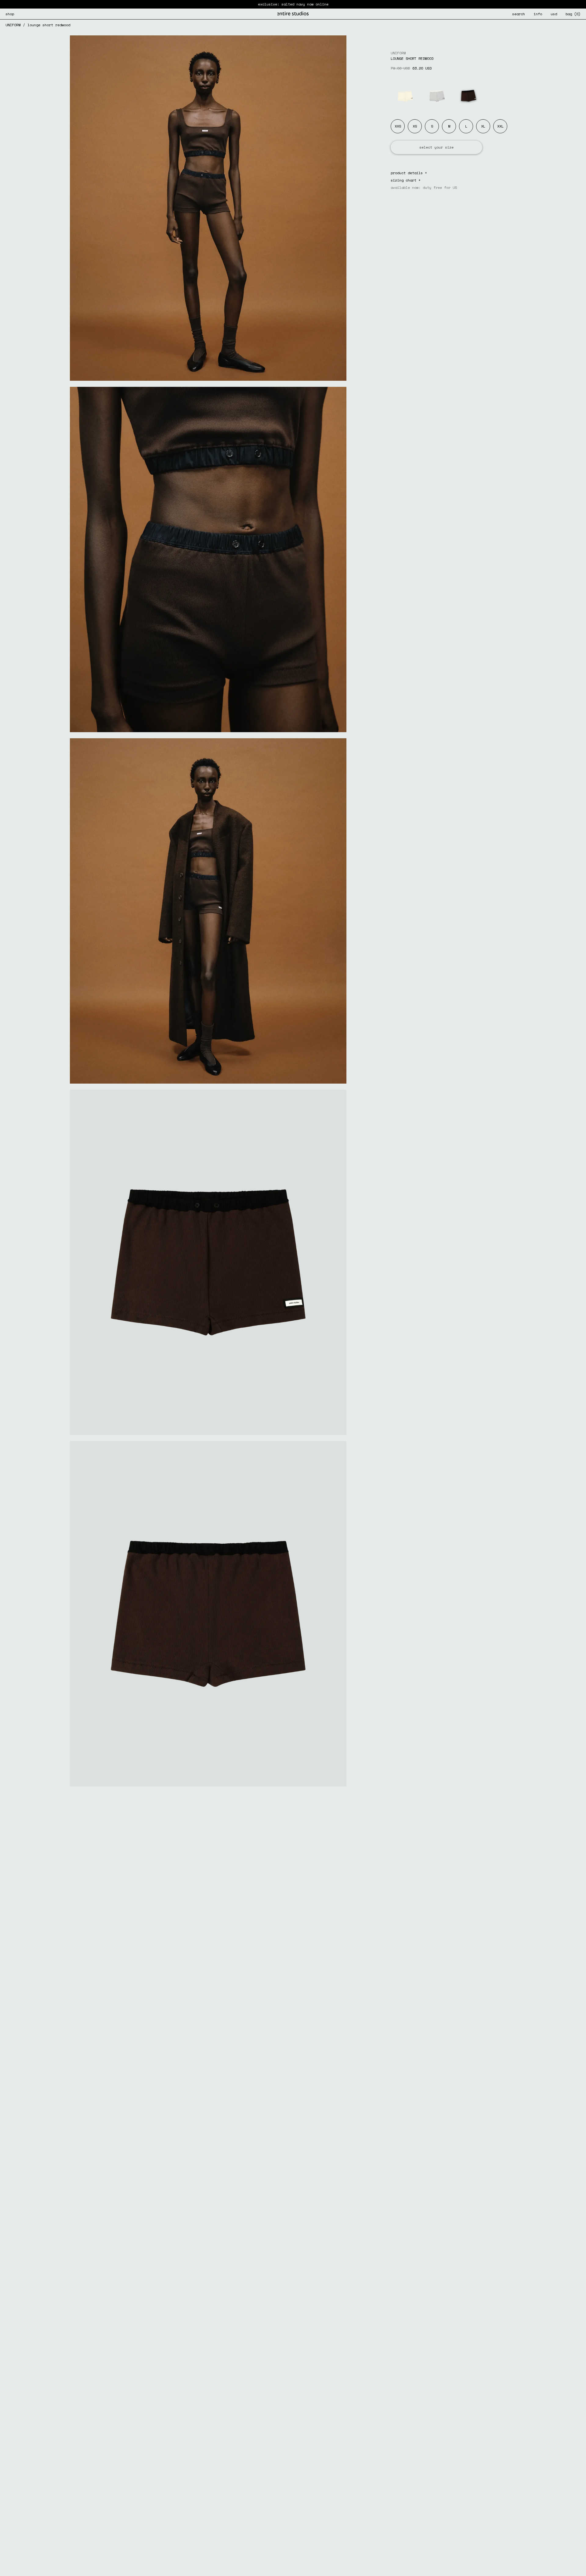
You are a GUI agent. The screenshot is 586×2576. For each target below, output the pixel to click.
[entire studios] (293, 14)
